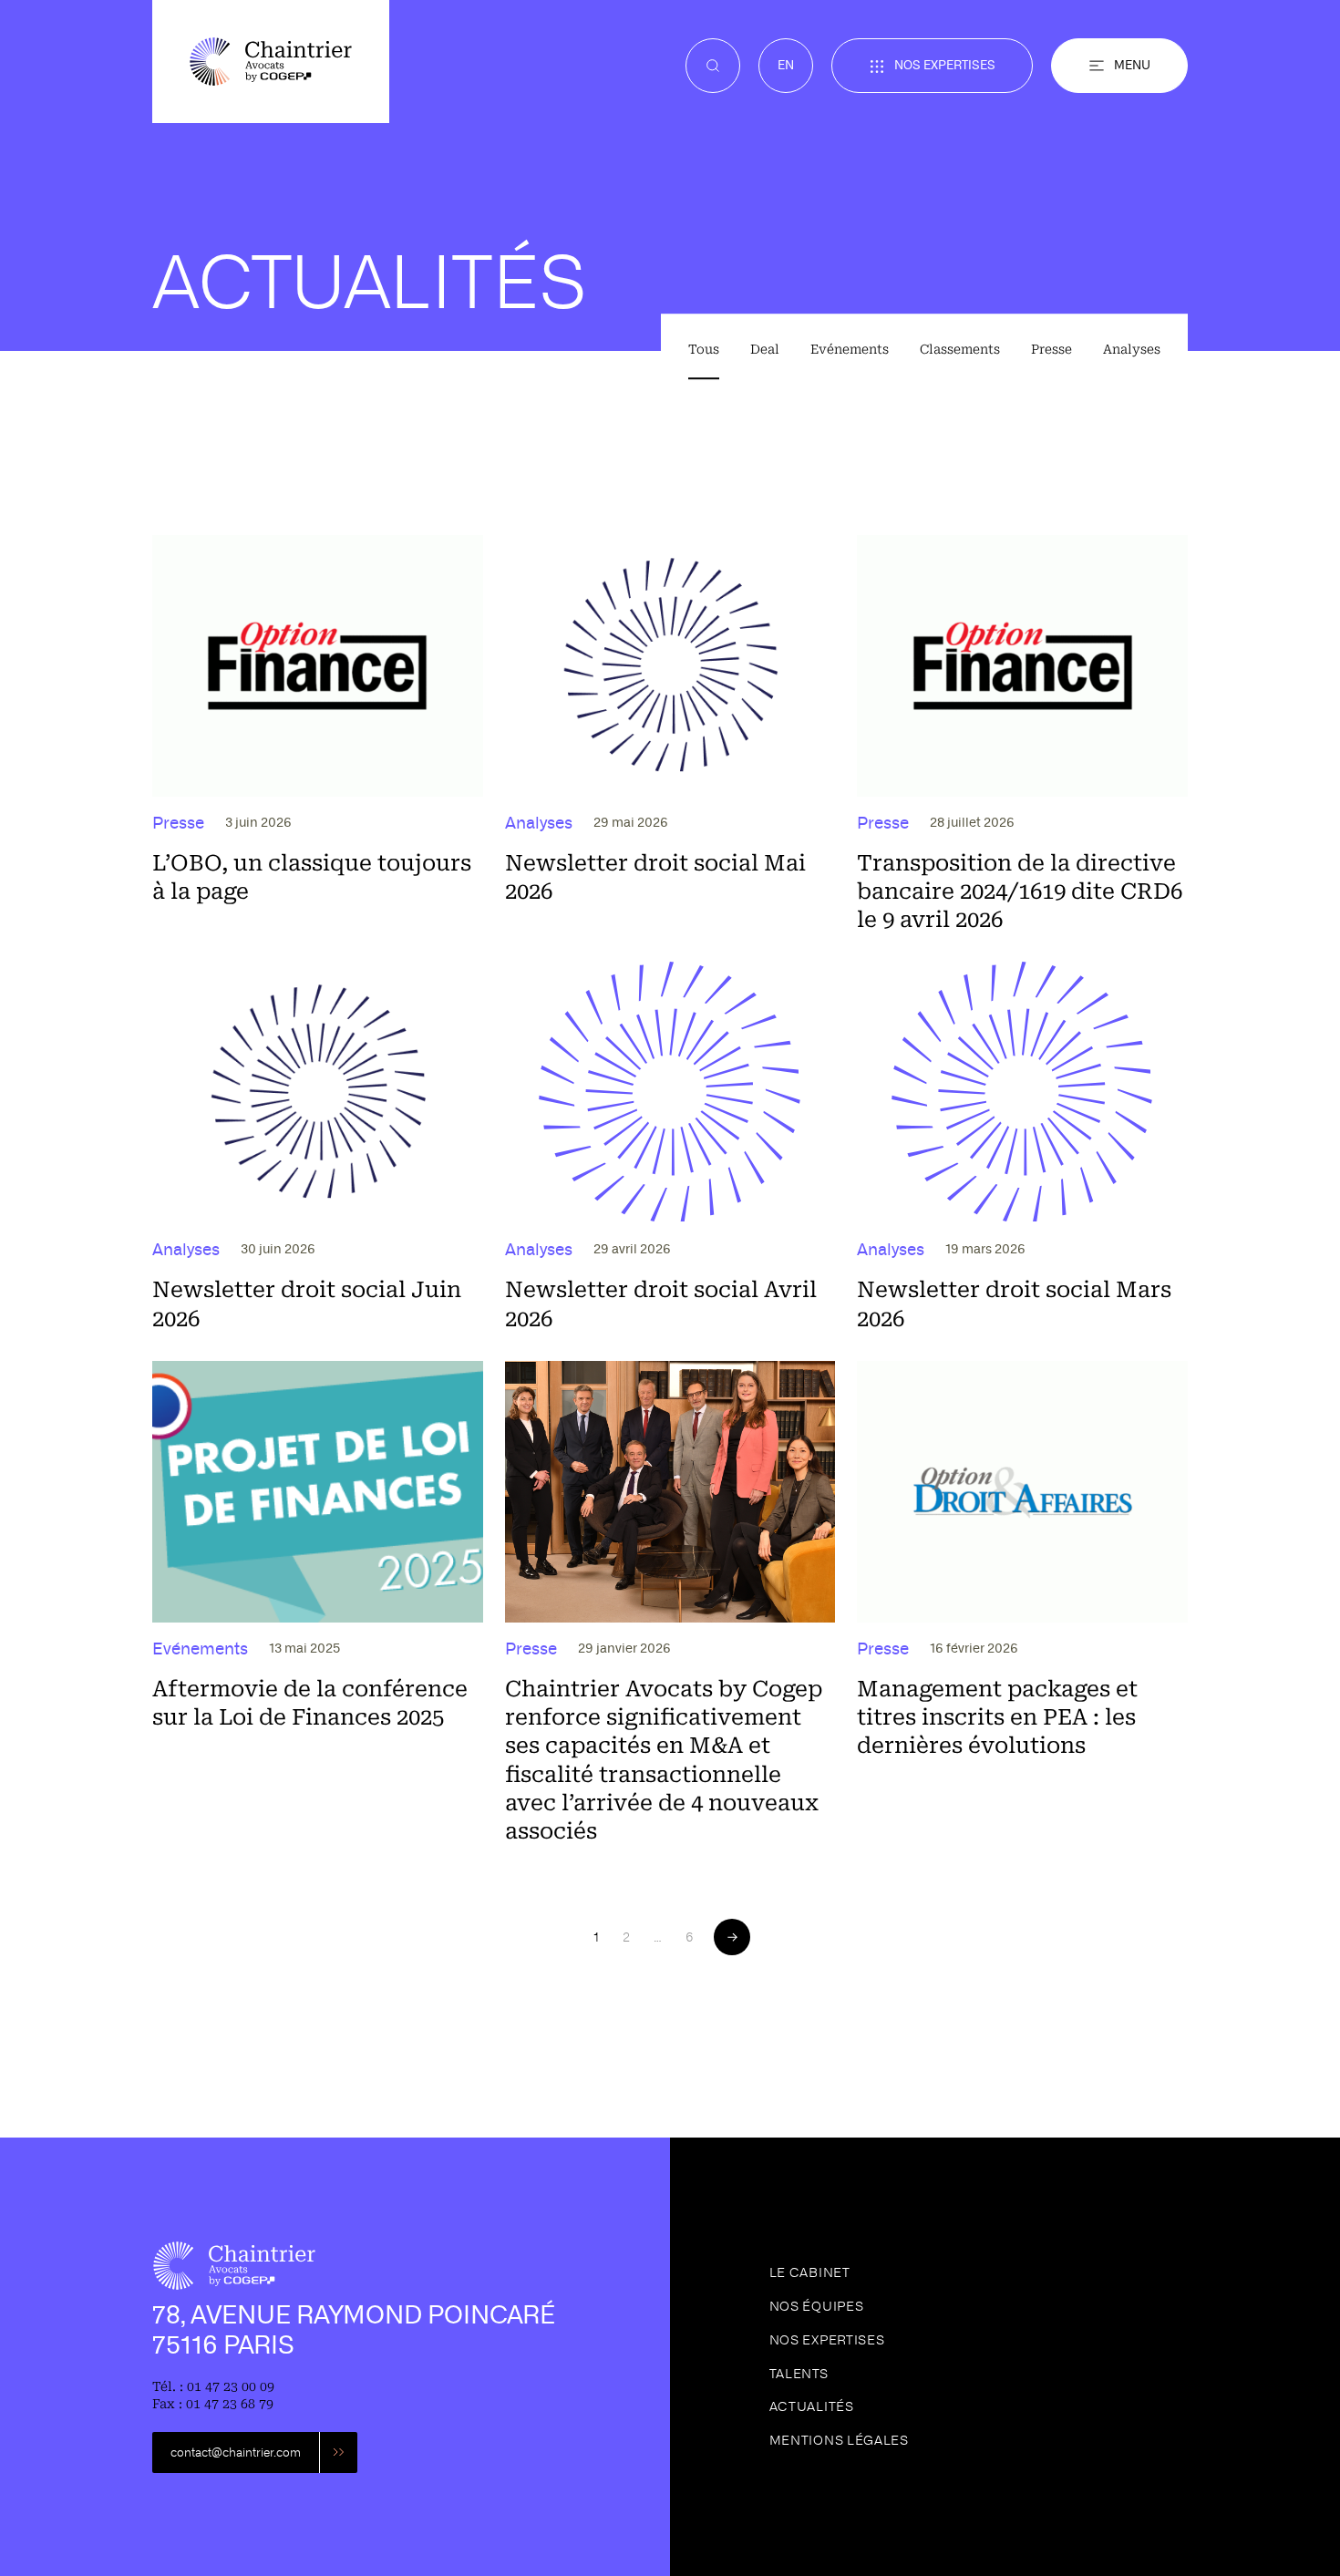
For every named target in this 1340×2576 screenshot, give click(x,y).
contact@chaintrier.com (236, 2452)
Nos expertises (945, 65)
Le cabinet (810, 2272)
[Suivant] (732, 1937)
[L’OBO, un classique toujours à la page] (318, 735)
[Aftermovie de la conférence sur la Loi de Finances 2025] (318, 1603)
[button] (1119, 66)
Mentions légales (839, 2440)
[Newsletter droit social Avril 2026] (670, 1148)
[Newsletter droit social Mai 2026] (670, 735)
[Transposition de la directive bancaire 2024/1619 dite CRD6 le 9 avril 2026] (1022, 735)
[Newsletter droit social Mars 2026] (1022, 1148)
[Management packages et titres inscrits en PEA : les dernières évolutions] (1022, 1603)
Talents (799, 2374)
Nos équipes (817, 2306)
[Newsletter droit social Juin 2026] (318, 1148)
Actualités (812, 2406)
